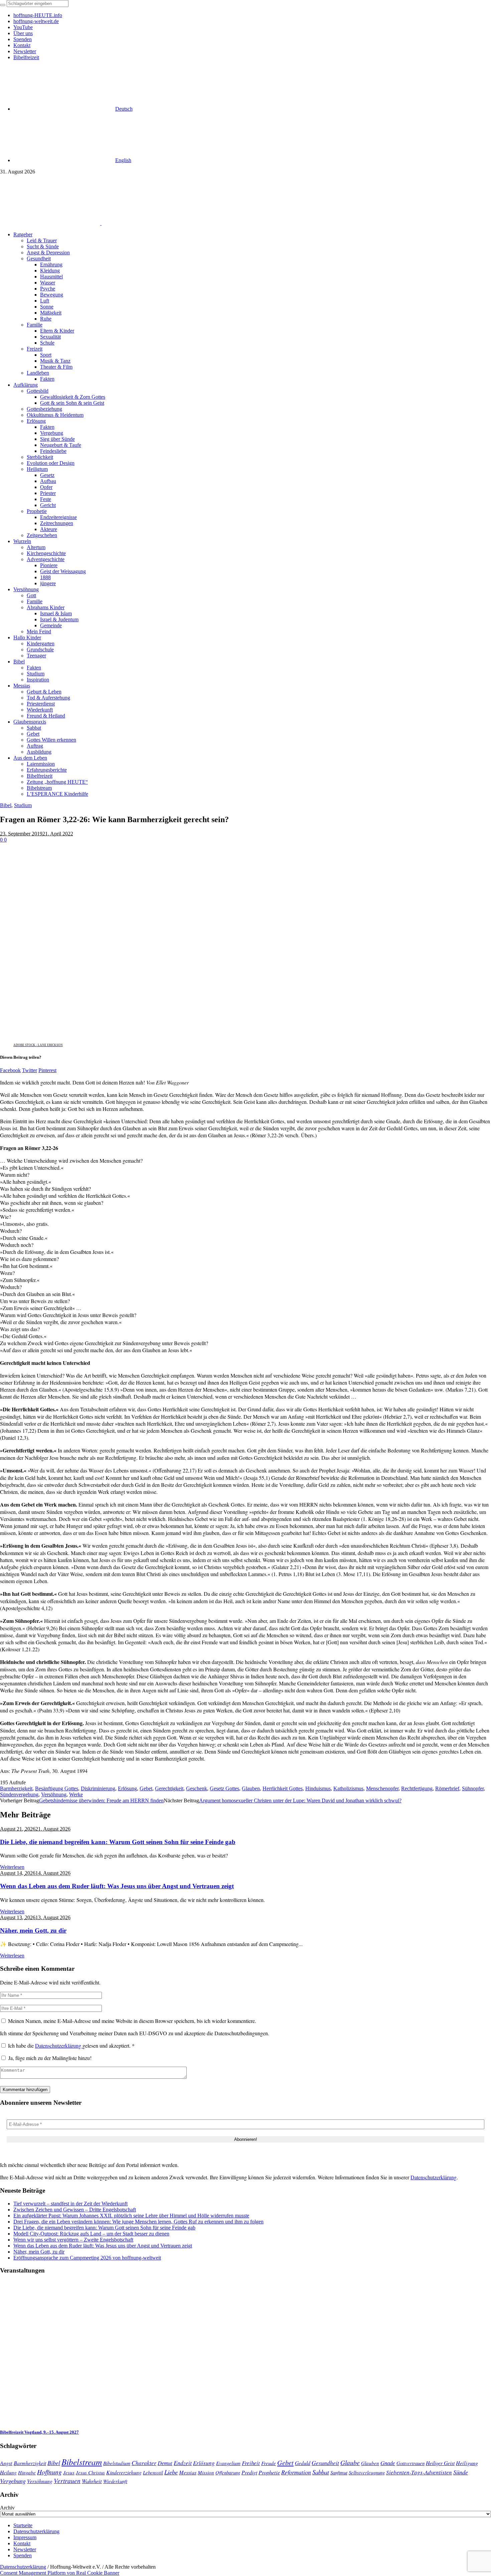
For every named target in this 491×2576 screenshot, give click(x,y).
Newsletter (25, 2549)
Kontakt (22, 2543)
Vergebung (13, 2481)
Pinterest (47, 1070)
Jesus (69, 2472)
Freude (269, 2463)
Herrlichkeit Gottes (283, 1788)
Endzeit (183, 2463)
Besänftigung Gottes (57, 1788)
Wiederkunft (115, 2481)
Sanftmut (339, 2472)
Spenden (23, 2555)
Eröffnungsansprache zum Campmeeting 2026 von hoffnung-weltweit (87, 2258)
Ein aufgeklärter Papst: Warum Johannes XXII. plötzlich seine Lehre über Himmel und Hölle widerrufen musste (131, 2216)
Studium (23, 805)
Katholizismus (348, 1788)
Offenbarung (228, 2472)
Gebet (146, 1788)
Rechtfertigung (417, 1788)
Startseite (23, 2525)
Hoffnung (49, 2472)
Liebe (171, 2472)
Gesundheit (325, 2463)
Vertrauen (67, 2480)
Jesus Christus (90, 2472)
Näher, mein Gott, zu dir (33, 1930)
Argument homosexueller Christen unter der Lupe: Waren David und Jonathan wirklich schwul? (300, 1800)
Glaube (350, 2462)
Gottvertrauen (411, 2463)
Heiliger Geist (440, 2463)
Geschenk (197, 1788)
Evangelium (228, 2463)
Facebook (10, 1070)
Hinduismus (318, 1788)
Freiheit (251, 2463)
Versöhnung (54, 1794)
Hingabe (27, 2472)
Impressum (25, 2537)
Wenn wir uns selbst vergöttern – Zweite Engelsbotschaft (73, 2240)
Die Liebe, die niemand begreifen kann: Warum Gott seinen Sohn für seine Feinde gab (118, 1842)
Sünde (461, 2472)
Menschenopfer (382, 1788)
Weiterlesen (12, 1867)
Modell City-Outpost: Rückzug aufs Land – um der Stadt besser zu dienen (91, 2234)
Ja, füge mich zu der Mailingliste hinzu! (49, 2058)
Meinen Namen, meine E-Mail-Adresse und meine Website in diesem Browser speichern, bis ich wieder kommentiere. (132, 2021)
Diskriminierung (98, 1788)
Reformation (296, 2472)
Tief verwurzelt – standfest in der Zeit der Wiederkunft (70, 2204)
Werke (76, 1794)
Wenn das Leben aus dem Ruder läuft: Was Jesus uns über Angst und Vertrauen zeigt (117, 1886)
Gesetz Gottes (224, 1788)
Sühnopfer (473, 1788)
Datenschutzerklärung (59, 2045)
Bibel (6, 805)
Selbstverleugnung (367, 2472)
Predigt (249, 2472)
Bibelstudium (117, 2463)
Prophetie (269, 2472)
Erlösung (127, 1788)
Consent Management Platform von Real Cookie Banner (60, 2573)
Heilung (8, 2472)
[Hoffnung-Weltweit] (149, 223)
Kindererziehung (124, 2472)
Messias (188, 2472)
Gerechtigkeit (169, 1788)
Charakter (144, 2463)
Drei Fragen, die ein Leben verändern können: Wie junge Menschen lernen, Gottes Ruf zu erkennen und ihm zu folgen (138, 2222)
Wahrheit (92, 2481)
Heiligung (467, 2463)
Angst (6, 2463)
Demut (165, 2463)
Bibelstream (82, 2462)
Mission (206, 2472)
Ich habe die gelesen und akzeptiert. (71, 2045)
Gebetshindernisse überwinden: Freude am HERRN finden (101, 1800)
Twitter (30, 1070)
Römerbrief (447, 1788)
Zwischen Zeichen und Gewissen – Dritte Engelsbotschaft (75, 2210)
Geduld (303, 2463)
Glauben (251, 1788)
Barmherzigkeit (16, 1788)
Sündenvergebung (19, 1794)
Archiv (7, 2508)
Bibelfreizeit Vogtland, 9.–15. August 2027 (39, 2432)
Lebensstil (153, 2472)
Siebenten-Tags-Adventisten (419, 2472)
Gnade (388, 2463)
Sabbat (321, 2472)
